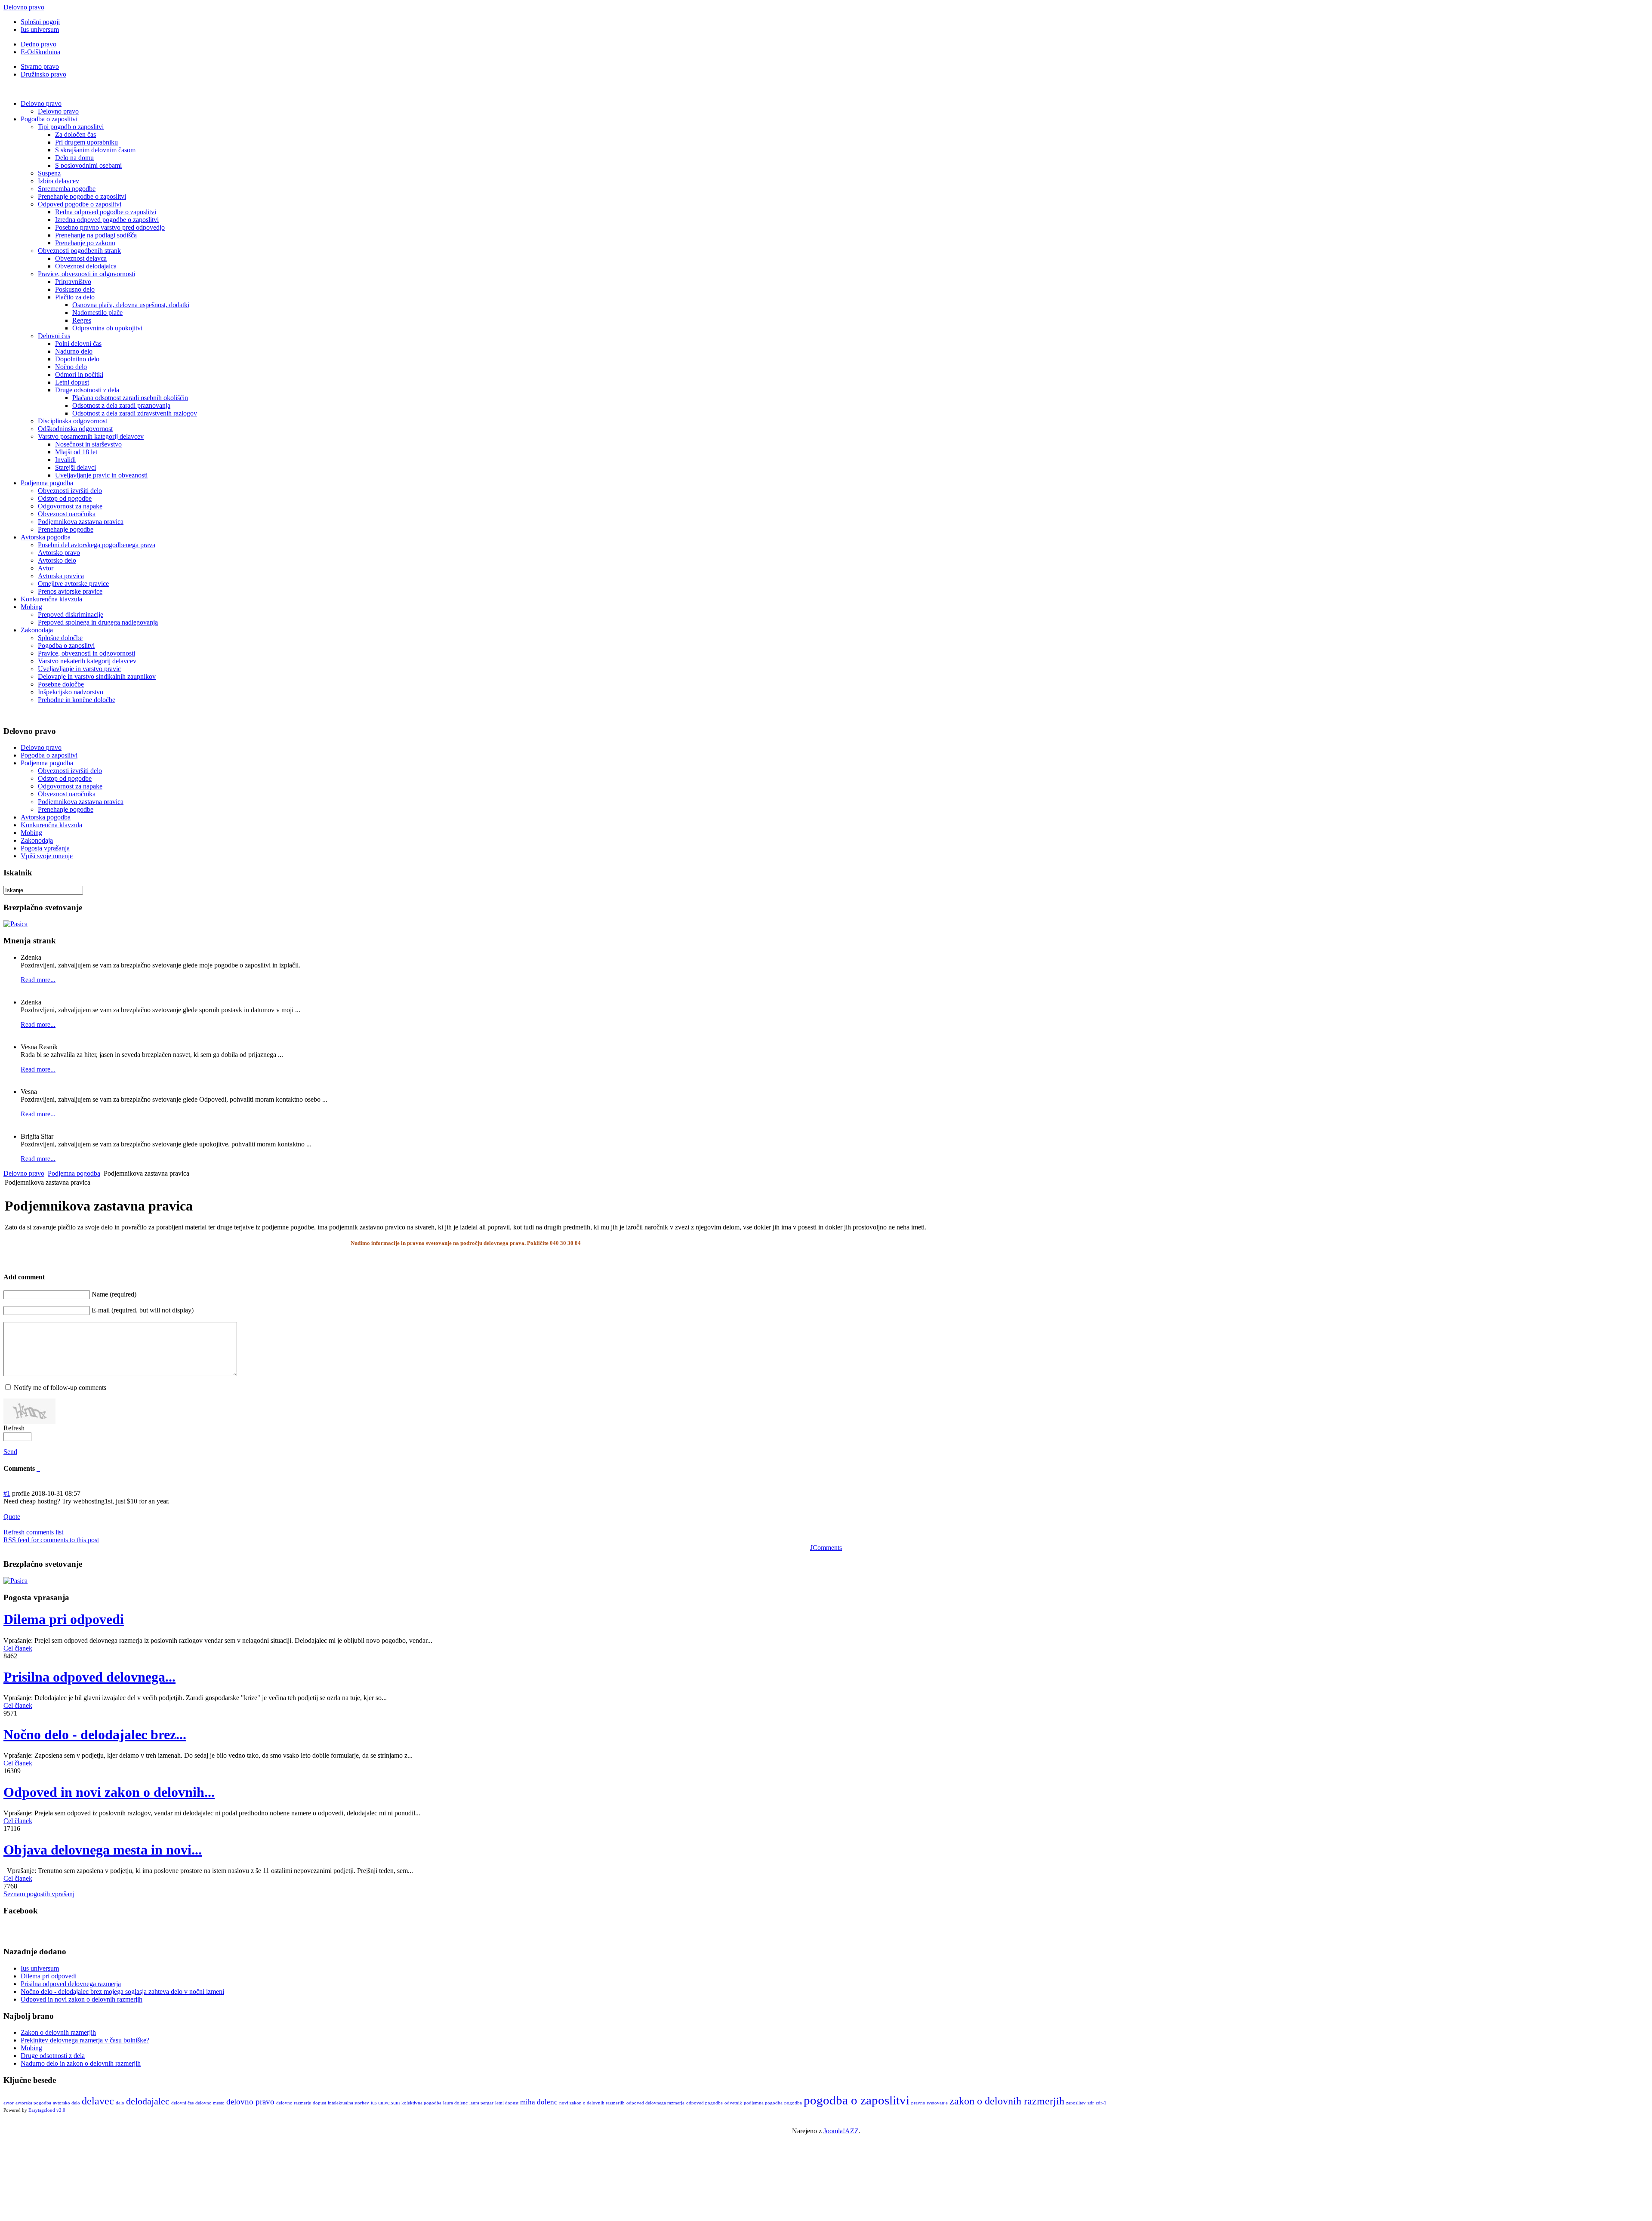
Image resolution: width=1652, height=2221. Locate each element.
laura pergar (481, 2103)
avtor (9, 2103)
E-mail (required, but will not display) (143, 1310)
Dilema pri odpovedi (64, 1619)
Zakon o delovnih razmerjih (58, 2032)
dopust (319, 2103)
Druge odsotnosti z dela (53, 2056)
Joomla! (834, 2131)
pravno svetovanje (929, 2103)
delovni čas (182, 2103)
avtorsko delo (66, 2103)
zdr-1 (1101, 2103)
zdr (1091, 2103)
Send (10, 1452)
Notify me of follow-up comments (60, 1388)
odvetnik (733, 2103)
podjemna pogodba (763, 2103)
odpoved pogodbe (704, 2103)
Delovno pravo (24, 7)
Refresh (14, 1428)
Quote (12, 1517)
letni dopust (507, 2103)
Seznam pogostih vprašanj (39, 1894)
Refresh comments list (33, 1532)
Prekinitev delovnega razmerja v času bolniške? (85, 2040)
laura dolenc (455, 2103)
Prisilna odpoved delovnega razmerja (71, 1984)
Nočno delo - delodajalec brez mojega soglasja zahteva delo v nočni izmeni (122, 1992)
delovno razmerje (294, 2103)
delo (120, 2103)
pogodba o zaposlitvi (857, 2100)
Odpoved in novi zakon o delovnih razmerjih (82, 1999)
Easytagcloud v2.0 (47, 2110)
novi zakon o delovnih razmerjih (592, 2103)
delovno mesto (210, 2103)
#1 (7, 1493)
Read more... (38, 980)
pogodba (793, 2103)
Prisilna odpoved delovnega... (89, 1677)
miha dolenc (539, 2102)
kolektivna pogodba (421, 2103)
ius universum (385, 2103)
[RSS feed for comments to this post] (37, 1468)
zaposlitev (1076, 2103)
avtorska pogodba (33, 2103)
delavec (98, 2101)
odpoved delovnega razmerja (655, 2103)
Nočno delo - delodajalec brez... (95, 1734)
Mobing (31, 2048)
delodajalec (148, 2101)
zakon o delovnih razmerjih (1007, 2101)
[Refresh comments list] (39, 1468)
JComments (826, 1548)
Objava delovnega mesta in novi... (103, 1850)
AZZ (852, 2131)
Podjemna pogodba (74, 1173)
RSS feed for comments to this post (51, 1540)
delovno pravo (250, 2102)
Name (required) (114, 1294)
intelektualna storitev (348, 2103)
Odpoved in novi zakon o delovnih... (109, 1792)
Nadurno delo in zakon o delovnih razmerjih (81, 2063)
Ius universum (40, 1968)
